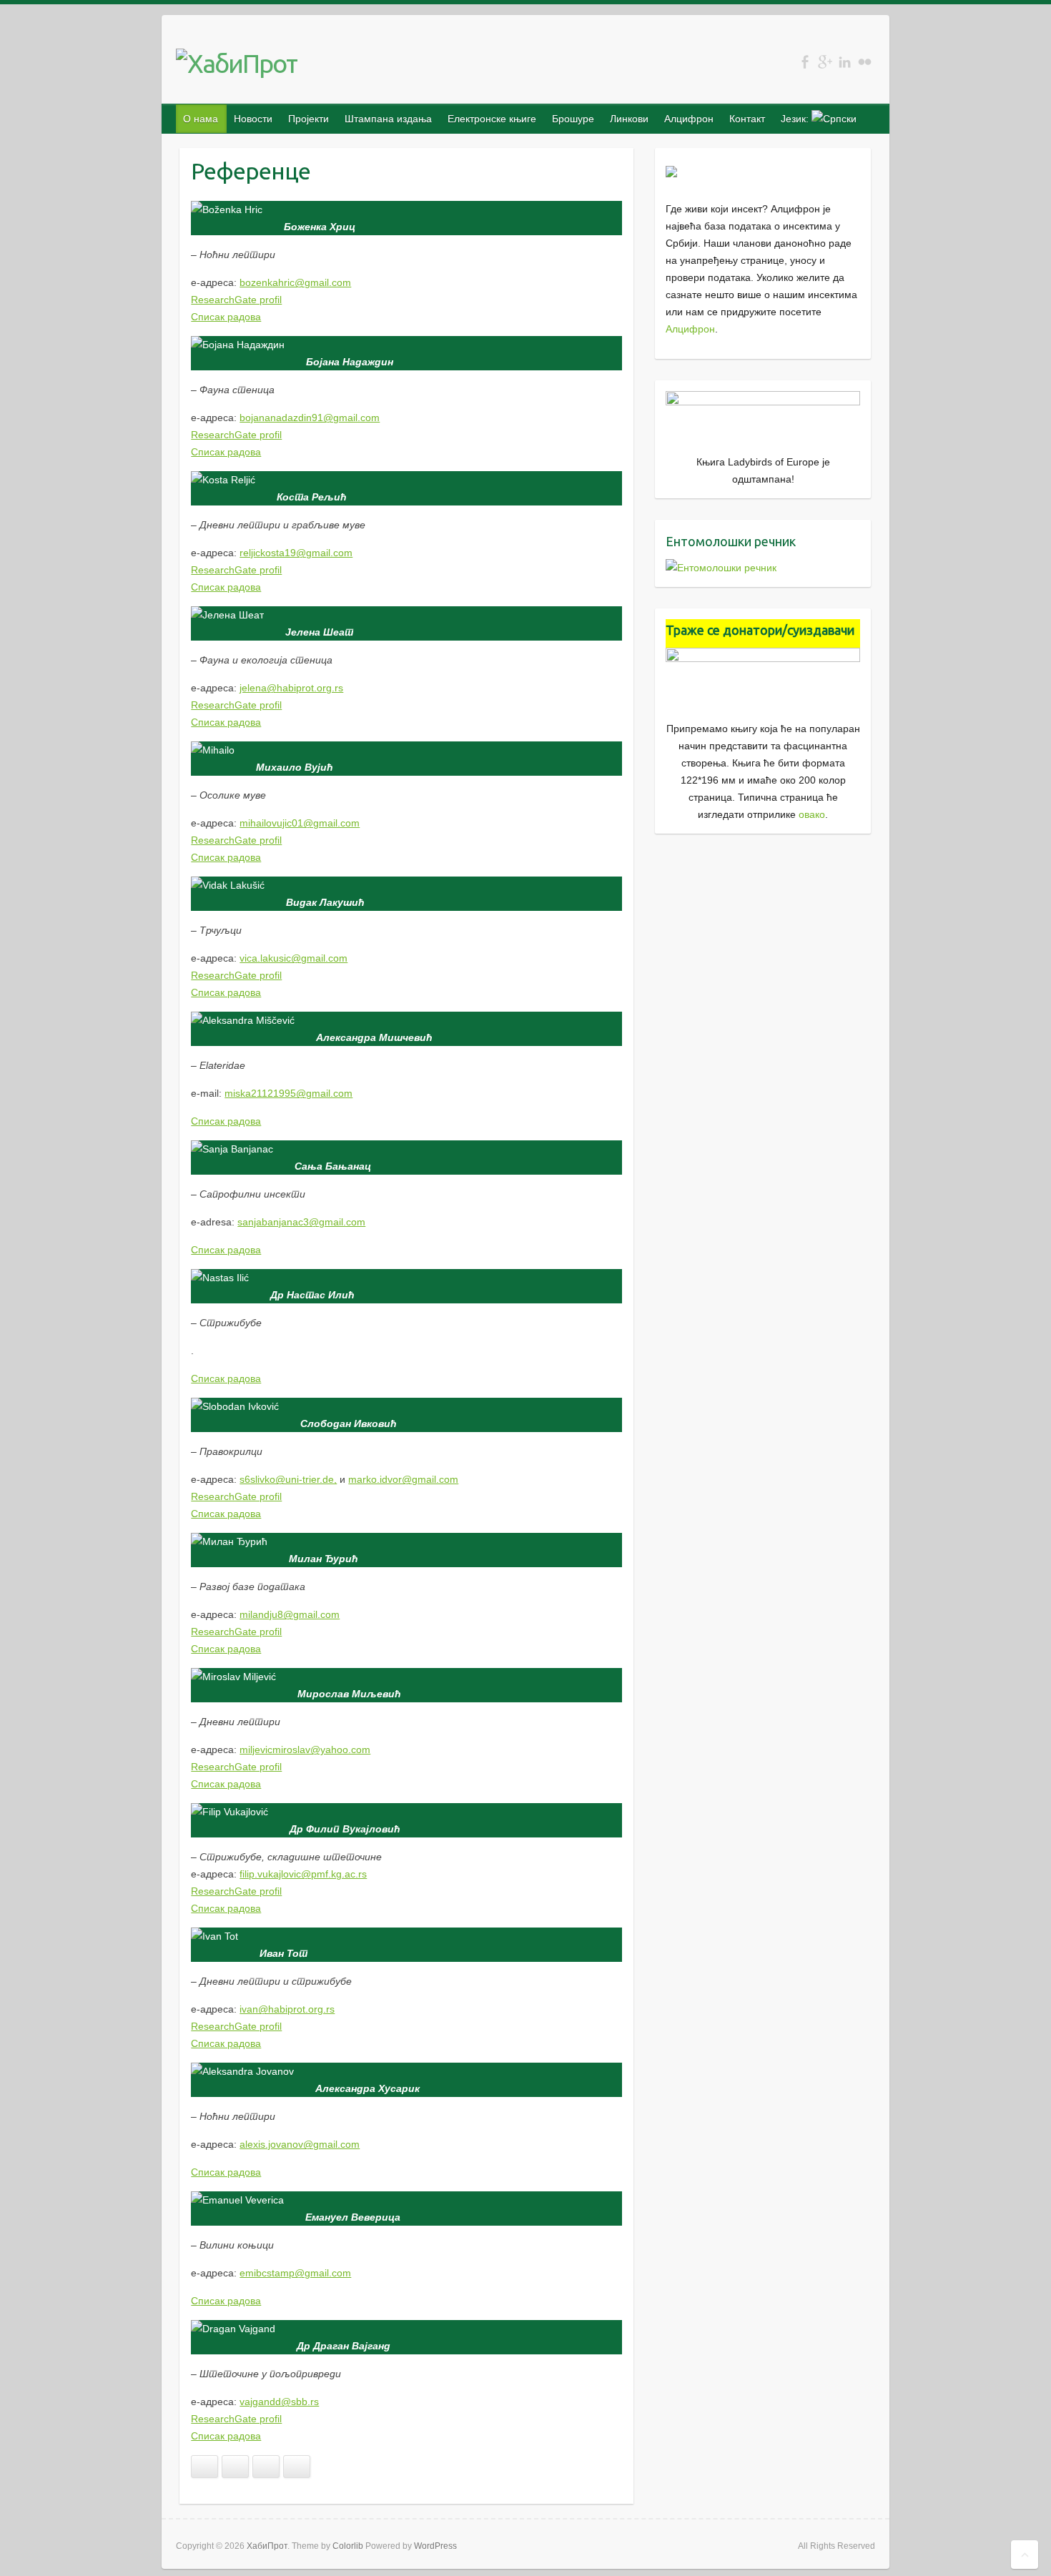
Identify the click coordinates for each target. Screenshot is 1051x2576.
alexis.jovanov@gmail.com (300, 2144)
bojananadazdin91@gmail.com (310, 418)
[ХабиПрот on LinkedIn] (845, 62)
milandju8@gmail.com (290, 1614)
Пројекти (309, 119)
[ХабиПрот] (237, 64)
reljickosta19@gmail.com (296, 553)
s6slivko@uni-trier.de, (288, 1479)
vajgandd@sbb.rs (279, 2402)
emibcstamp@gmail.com (295, 2273)
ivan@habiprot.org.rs (287, 2009)
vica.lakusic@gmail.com (293, 958)
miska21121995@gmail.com (288, 1093)
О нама (201, 119)
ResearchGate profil (236, 300)
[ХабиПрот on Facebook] (805, 62)
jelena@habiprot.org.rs (291, 688)
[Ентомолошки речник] (721, 568)
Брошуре (573, 119)
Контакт (747, 119)
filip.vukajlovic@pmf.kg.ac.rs (303, 1874)
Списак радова (226, 317)
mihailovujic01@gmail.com (300, 823)
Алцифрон (689, 119)
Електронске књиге (492, 119)
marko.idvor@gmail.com (403, 1479)
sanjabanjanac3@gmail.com (301, 1222)
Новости (253, 119)
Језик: (796, 119)
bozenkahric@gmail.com (295, 282)
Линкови (629, 119)
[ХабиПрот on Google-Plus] (825, 62)
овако (812, 814)
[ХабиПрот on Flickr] (865, 62)
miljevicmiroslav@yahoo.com (305, 1750)
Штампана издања (388, 119)
